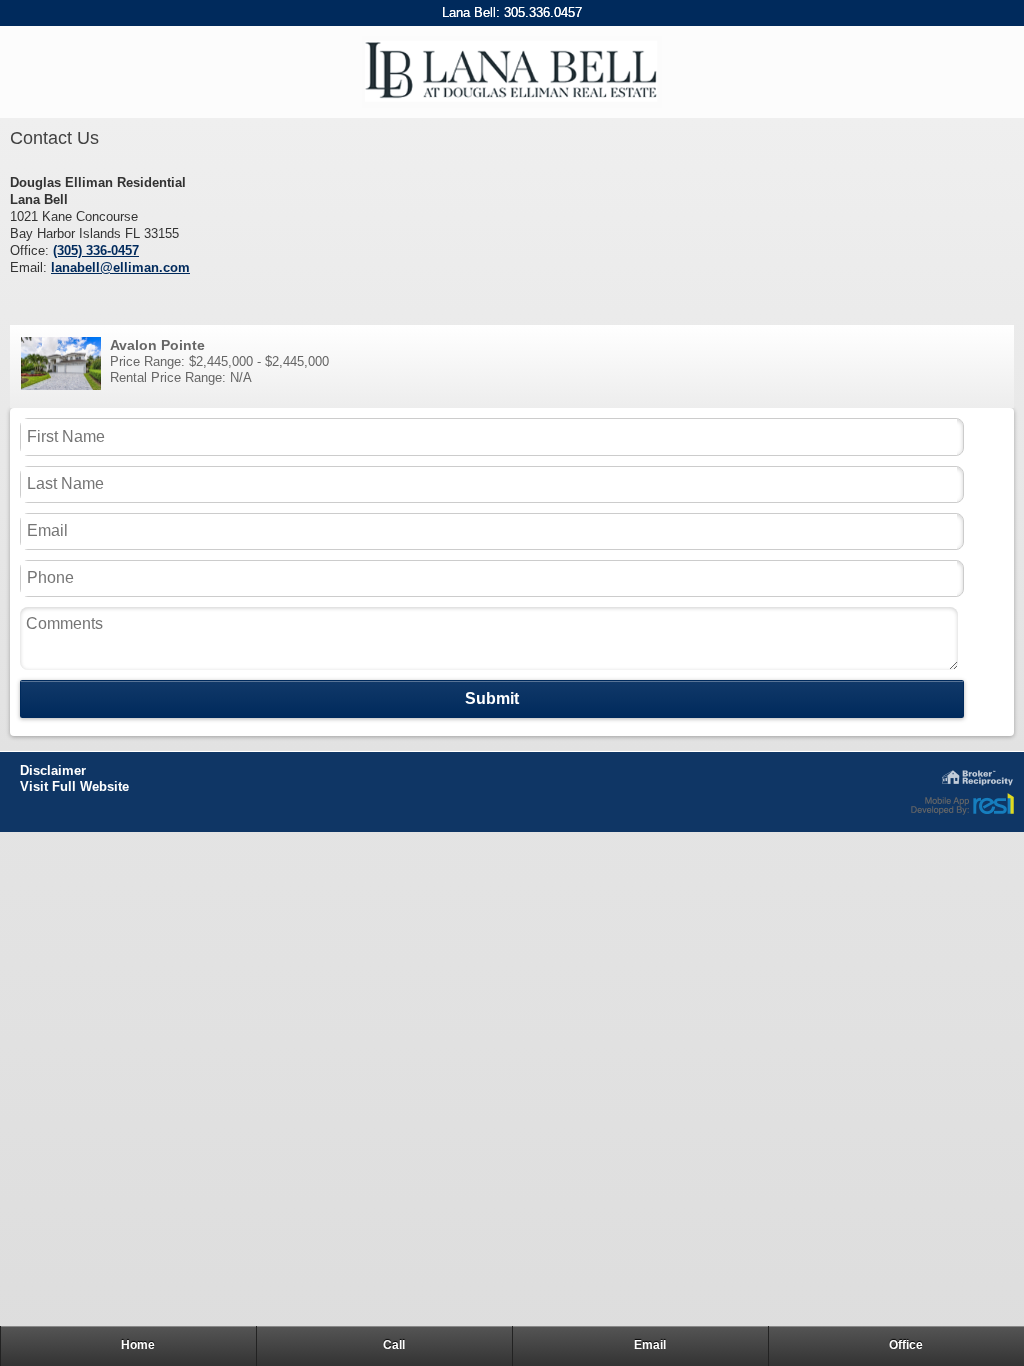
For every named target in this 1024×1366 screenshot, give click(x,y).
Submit (492, 699)
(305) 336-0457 (96, 250)
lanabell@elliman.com (120, 267)
